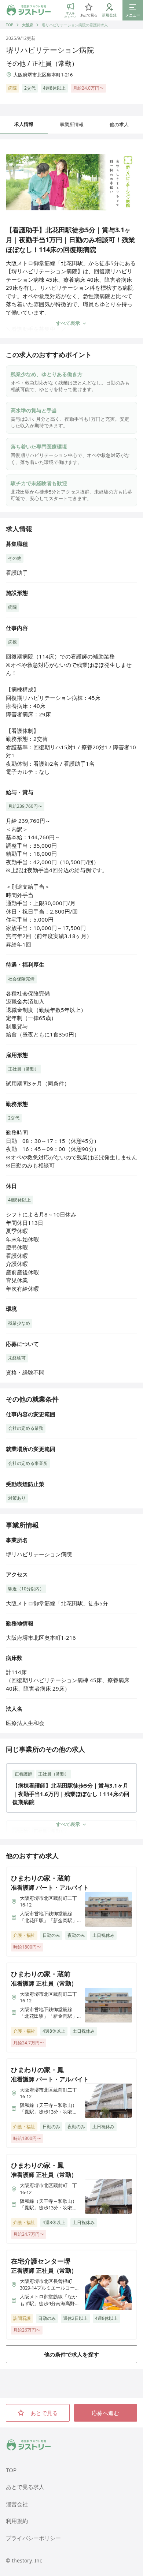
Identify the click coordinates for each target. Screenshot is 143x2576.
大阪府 (27, 25)
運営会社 (17, 2504)
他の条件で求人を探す (71, 2354)
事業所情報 (72, 124)
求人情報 (24, 124)
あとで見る (44, 2413)
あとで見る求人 (25, 2487)
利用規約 (17, 2521)
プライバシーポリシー (33, 2538)
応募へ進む (105, 2413)
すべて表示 (68, 323)
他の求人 (119, 124)
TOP (10, 25)
